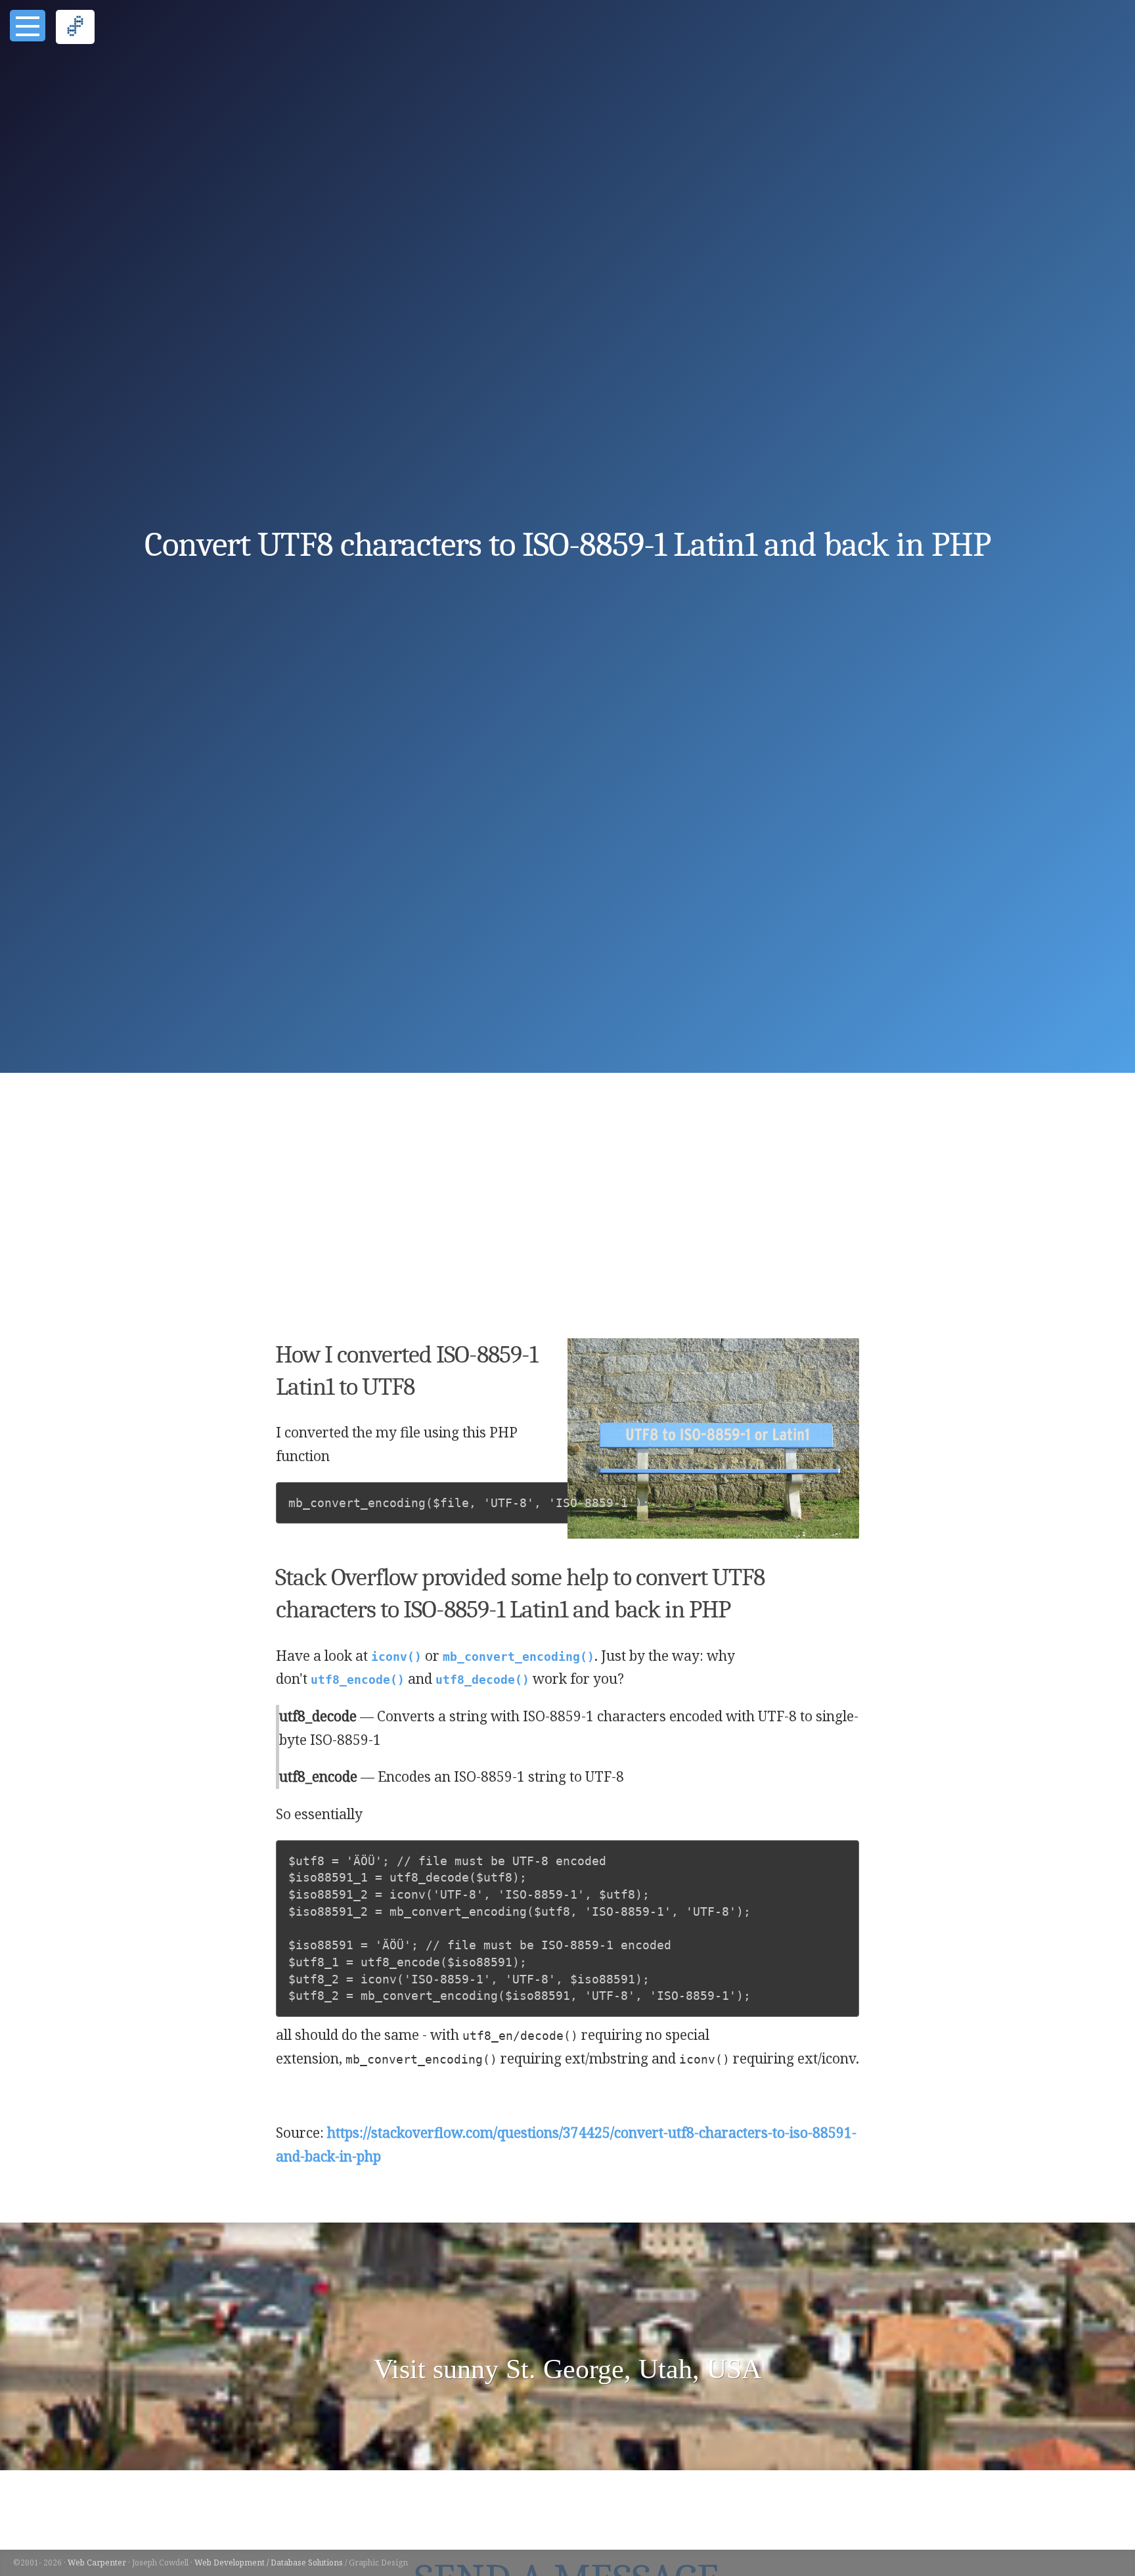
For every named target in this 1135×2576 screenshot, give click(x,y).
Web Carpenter (97, 2563)
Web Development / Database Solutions (269, 2563)
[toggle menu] (28, 26)
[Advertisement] (567, 1209)
